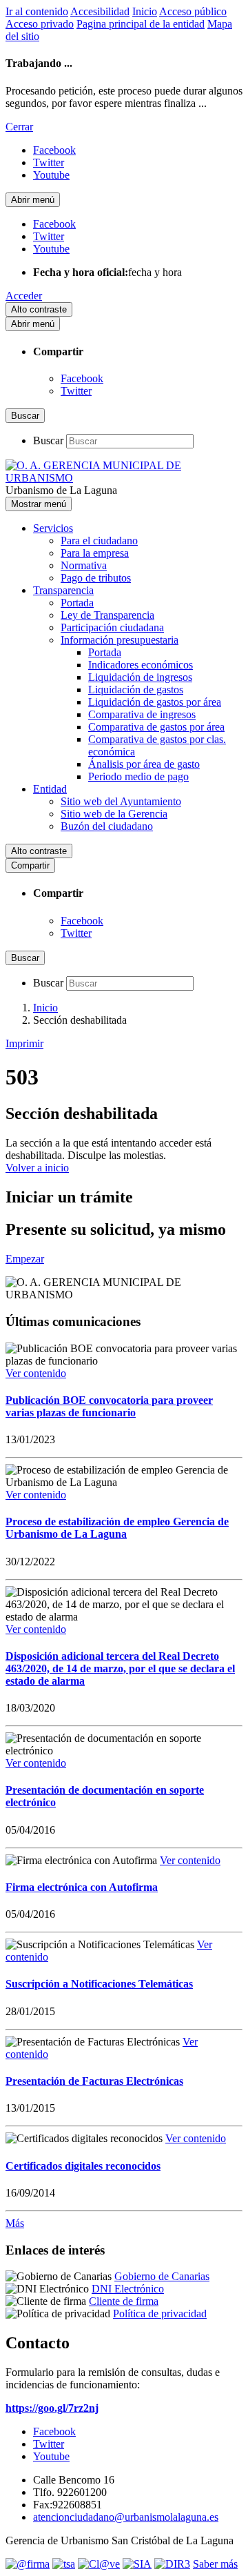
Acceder (24, 296)
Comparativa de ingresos (142, 714)
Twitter (76, 391)
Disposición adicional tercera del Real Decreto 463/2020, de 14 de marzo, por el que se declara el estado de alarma (120, 1668)
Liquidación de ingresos (140, 677)
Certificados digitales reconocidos (83, 2166)
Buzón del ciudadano (107, 826)
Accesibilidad (100, 11)
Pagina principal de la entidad (141, 24)
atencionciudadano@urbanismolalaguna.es (126, 2517)
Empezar (25, 1259)
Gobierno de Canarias (162, 2276)
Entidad (50, 789)
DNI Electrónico (128, 2289)
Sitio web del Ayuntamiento (121, 801)
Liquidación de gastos (136, 690)
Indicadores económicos (141, 665)
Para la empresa (95, 553)
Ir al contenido (37, 11)
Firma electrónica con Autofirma (82, 1887)
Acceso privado (40, 24)
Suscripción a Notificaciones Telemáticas (99, 1984)
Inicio (145, 11)
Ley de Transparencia (107, 615)
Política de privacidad (160, 2314)
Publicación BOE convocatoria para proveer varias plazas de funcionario (109, 1406)
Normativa (84, 565)
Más (15, 2223)
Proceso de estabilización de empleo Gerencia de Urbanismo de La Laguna (117, 1528)
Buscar (48, 440)
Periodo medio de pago (138, 776)
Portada (77, 603)
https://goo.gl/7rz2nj (52, 2408)
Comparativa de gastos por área (156, 727)
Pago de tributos (96, 578)
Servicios (53, 528)
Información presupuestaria (120, 640)
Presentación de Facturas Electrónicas (94, 2081)
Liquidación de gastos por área (155, 702)
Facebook (82, 378)
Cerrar (19, 127)
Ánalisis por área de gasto (144, 764)
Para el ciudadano (99, 541)
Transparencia (63, 590)
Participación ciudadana (112, 627)
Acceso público (193, 11)
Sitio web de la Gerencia (114, 814)
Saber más (215, 2564)
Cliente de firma (124, 2301)
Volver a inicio (37, 1168)
